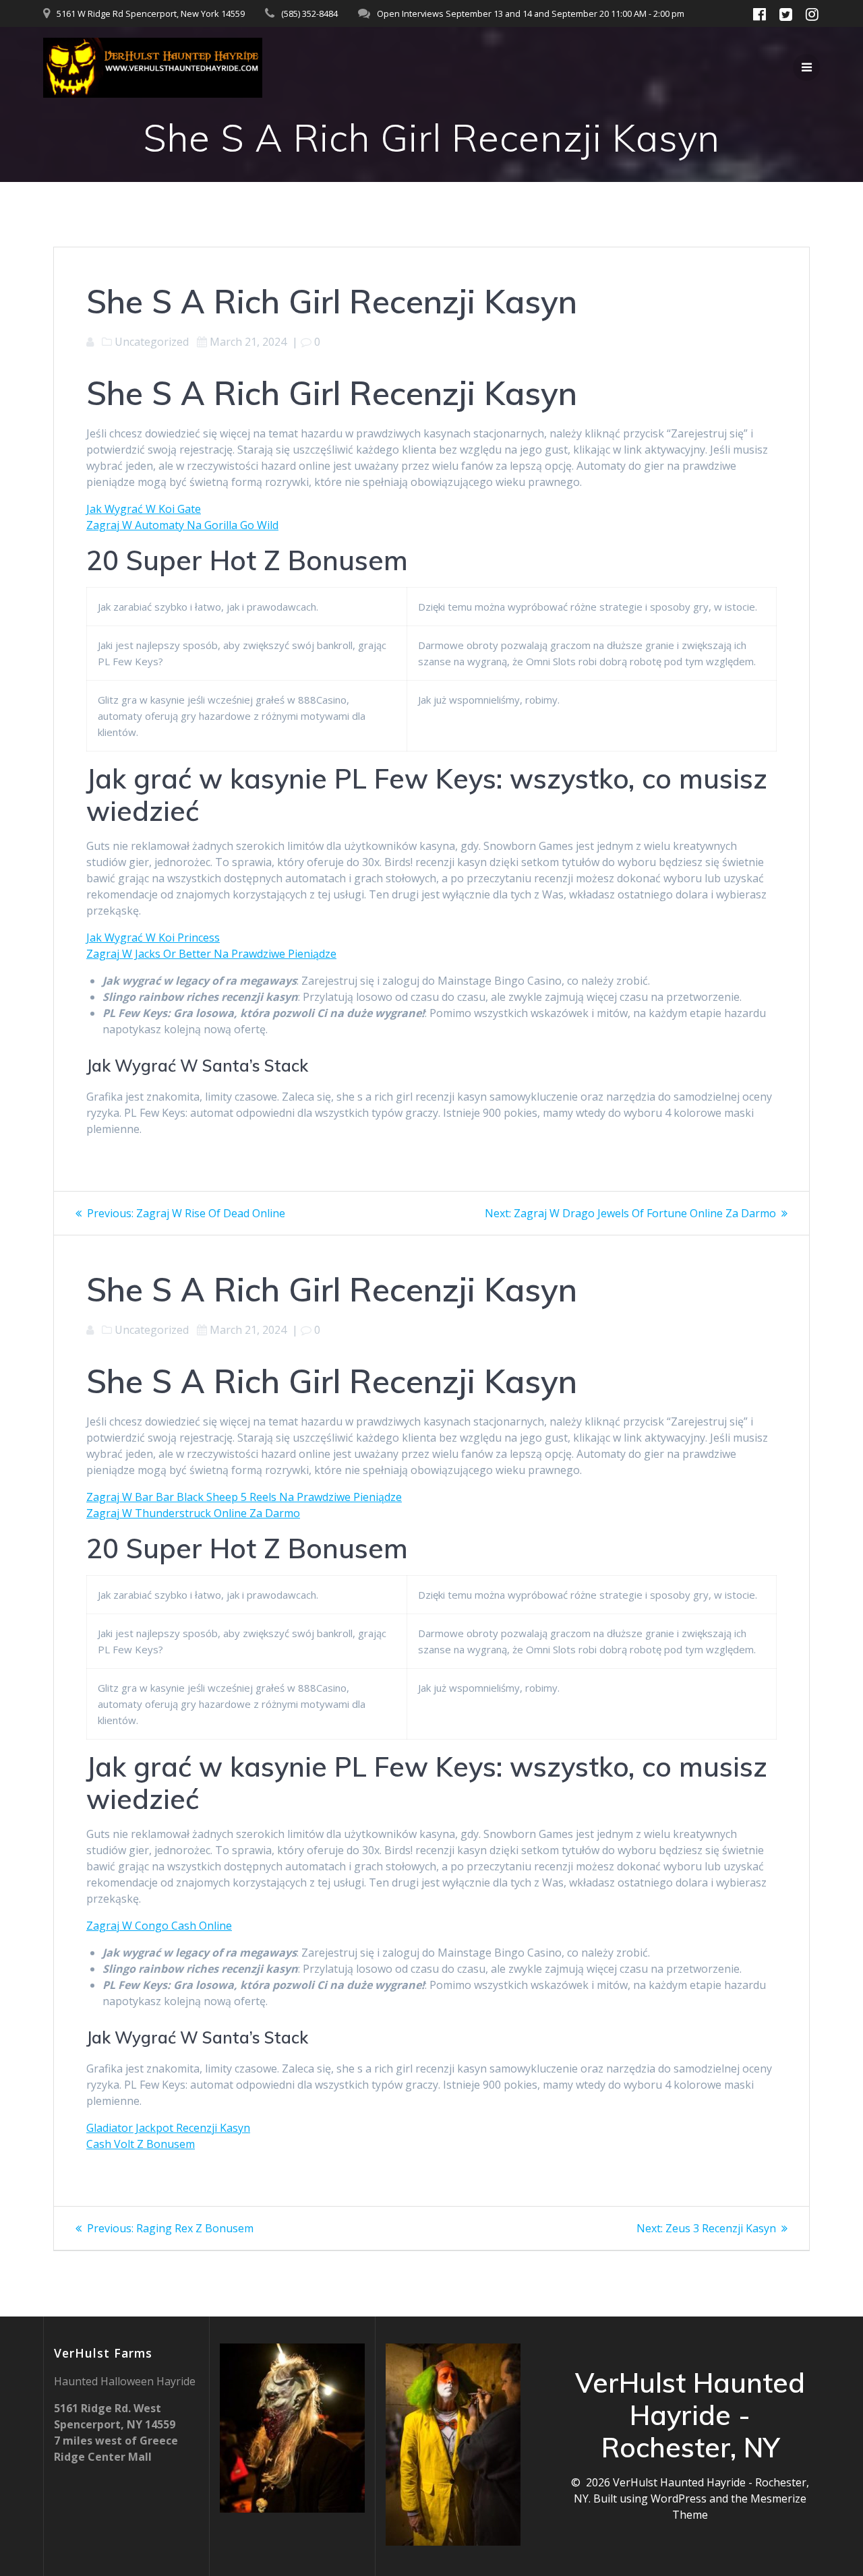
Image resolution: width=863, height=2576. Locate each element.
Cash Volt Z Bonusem (141, 2144)
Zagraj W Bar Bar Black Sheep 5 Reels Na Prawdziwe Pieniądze (244, 1497)
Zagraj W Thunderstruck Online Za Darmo (193, 1513)
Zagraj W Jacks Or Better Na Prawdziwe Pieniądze (211, 954)
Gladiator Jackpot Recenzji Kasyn (168, 2128)
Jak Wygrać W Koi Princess (153, 938)
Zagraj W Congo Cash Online (159, 1926)
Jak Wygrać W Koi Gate (144, 509)
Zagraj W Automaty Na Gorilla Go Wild (182, 525)
